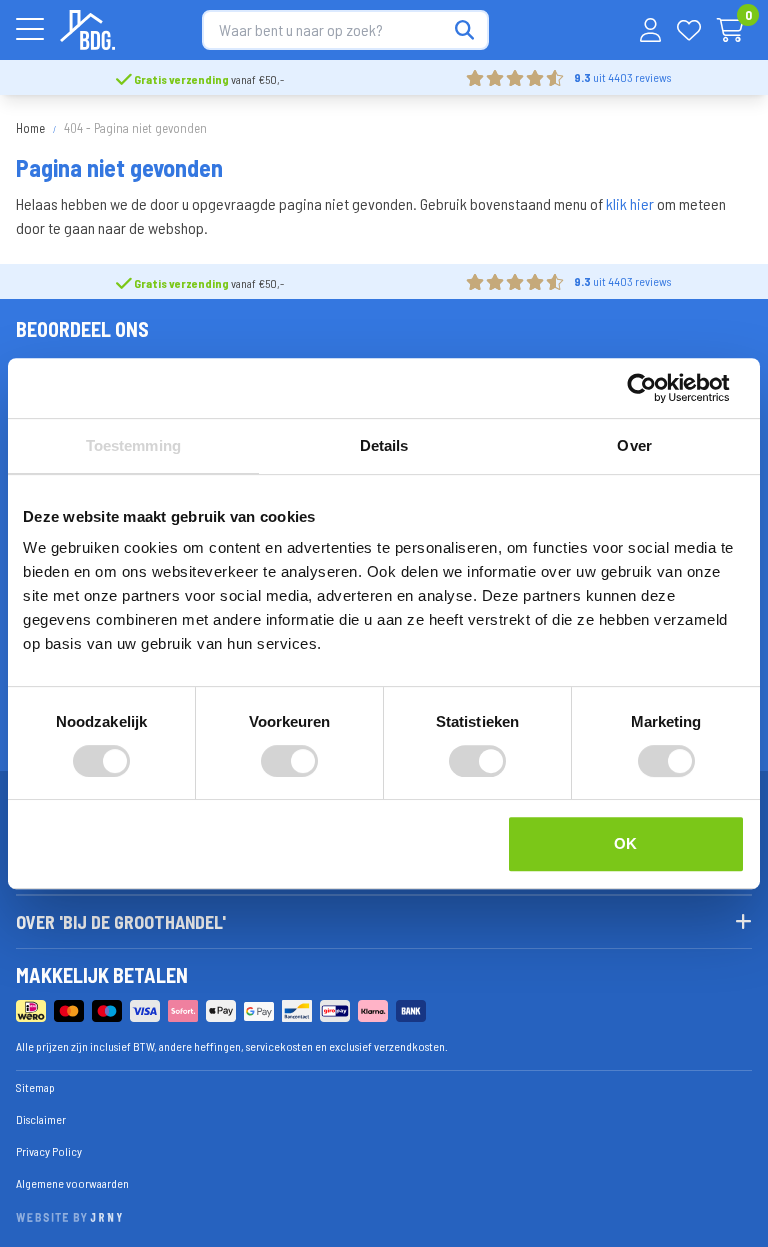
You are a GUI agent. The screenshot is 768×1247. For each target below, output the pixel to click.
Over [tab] (634, 445)
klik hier (630, 203)
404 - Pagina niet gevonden (135, 128)
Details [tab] (384, 445)
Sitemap (35, 1087)
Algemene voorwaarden (72, 1183)
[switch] (289, 761)
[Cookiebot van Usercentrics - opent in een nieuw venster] (657, 388)
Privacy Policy (49, 1151)
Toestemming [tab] (133, 445)
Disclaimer (41, 1119)
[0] (730, 30)
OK (625, 843)
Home (30, 128)
